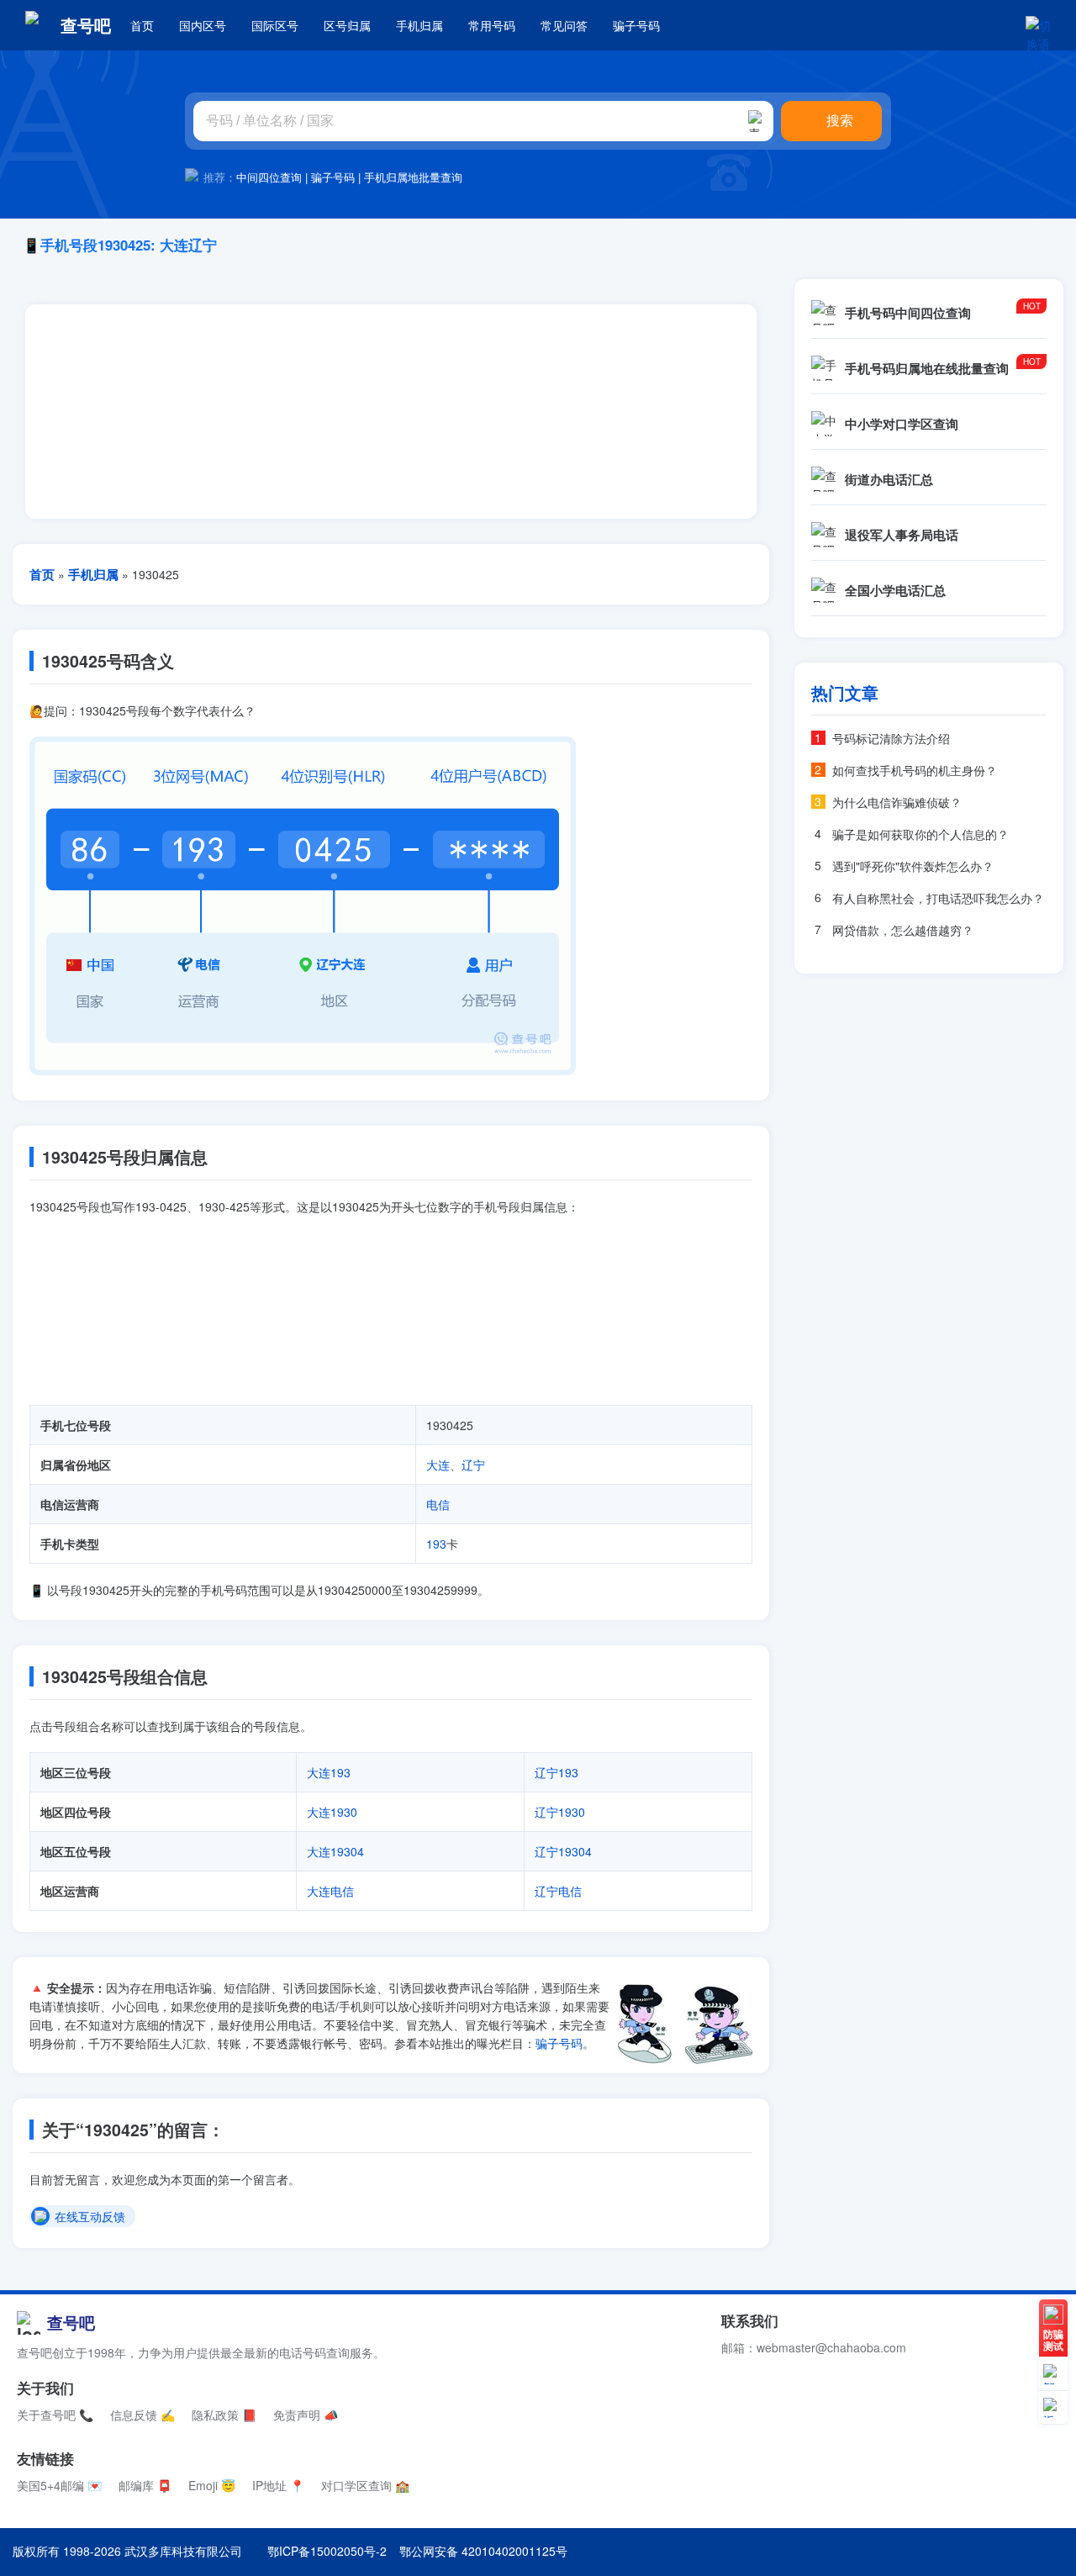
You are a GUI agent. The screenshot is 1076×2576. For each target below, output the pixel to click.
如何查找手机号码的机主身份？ (915, 770)
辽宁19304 (563, 1851)
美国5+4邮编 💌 (59, 2485)
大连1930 (332, 1812)
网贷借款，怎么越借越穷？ (903, 930)
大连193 (329, 1772)
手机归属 (419, 25)
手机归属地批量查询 (413, 177)
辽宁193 (556, 1772)
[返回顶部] (1053, 2408)
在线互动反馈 (90, 2217)
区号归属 (347, 25)
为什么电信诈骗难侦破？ (897, 802)
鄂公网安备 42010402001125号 (483, 2551)
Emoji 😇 (212, 2485)
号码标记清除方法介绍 (891, 738)
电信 (438, 1504)
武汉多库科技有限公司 (183, 2551)
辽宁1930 (560, 1812)
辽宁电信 (558, 1891)
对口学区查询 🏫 (365, 2485)
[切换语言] (1038, 25)
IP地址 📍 (278, 2485)
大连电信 (330, 1891)
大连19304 (335, 1851)
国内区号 (203, 25)
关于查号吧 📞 (55, 2415)
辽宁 (473, 1465)
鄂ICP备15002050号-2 (327, 2551)
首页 (142, 25)
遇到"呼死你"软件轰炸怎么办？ (913, 866)
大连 (438, 1465)
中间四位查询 (269, 177)
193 (436, 1544)
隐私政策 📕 (224, 2415)
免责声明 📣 (306, 2415)
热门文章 (845, 693)
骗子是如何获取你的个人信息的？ (920, 834)
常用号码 (492, 25)
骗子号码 (636, 25)
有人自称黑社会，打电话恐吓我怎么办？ (938, 898)
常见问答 (564, 25)
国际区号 (275, 25)
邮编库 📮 (145, 2485)
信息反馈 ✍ (142, 2415)
